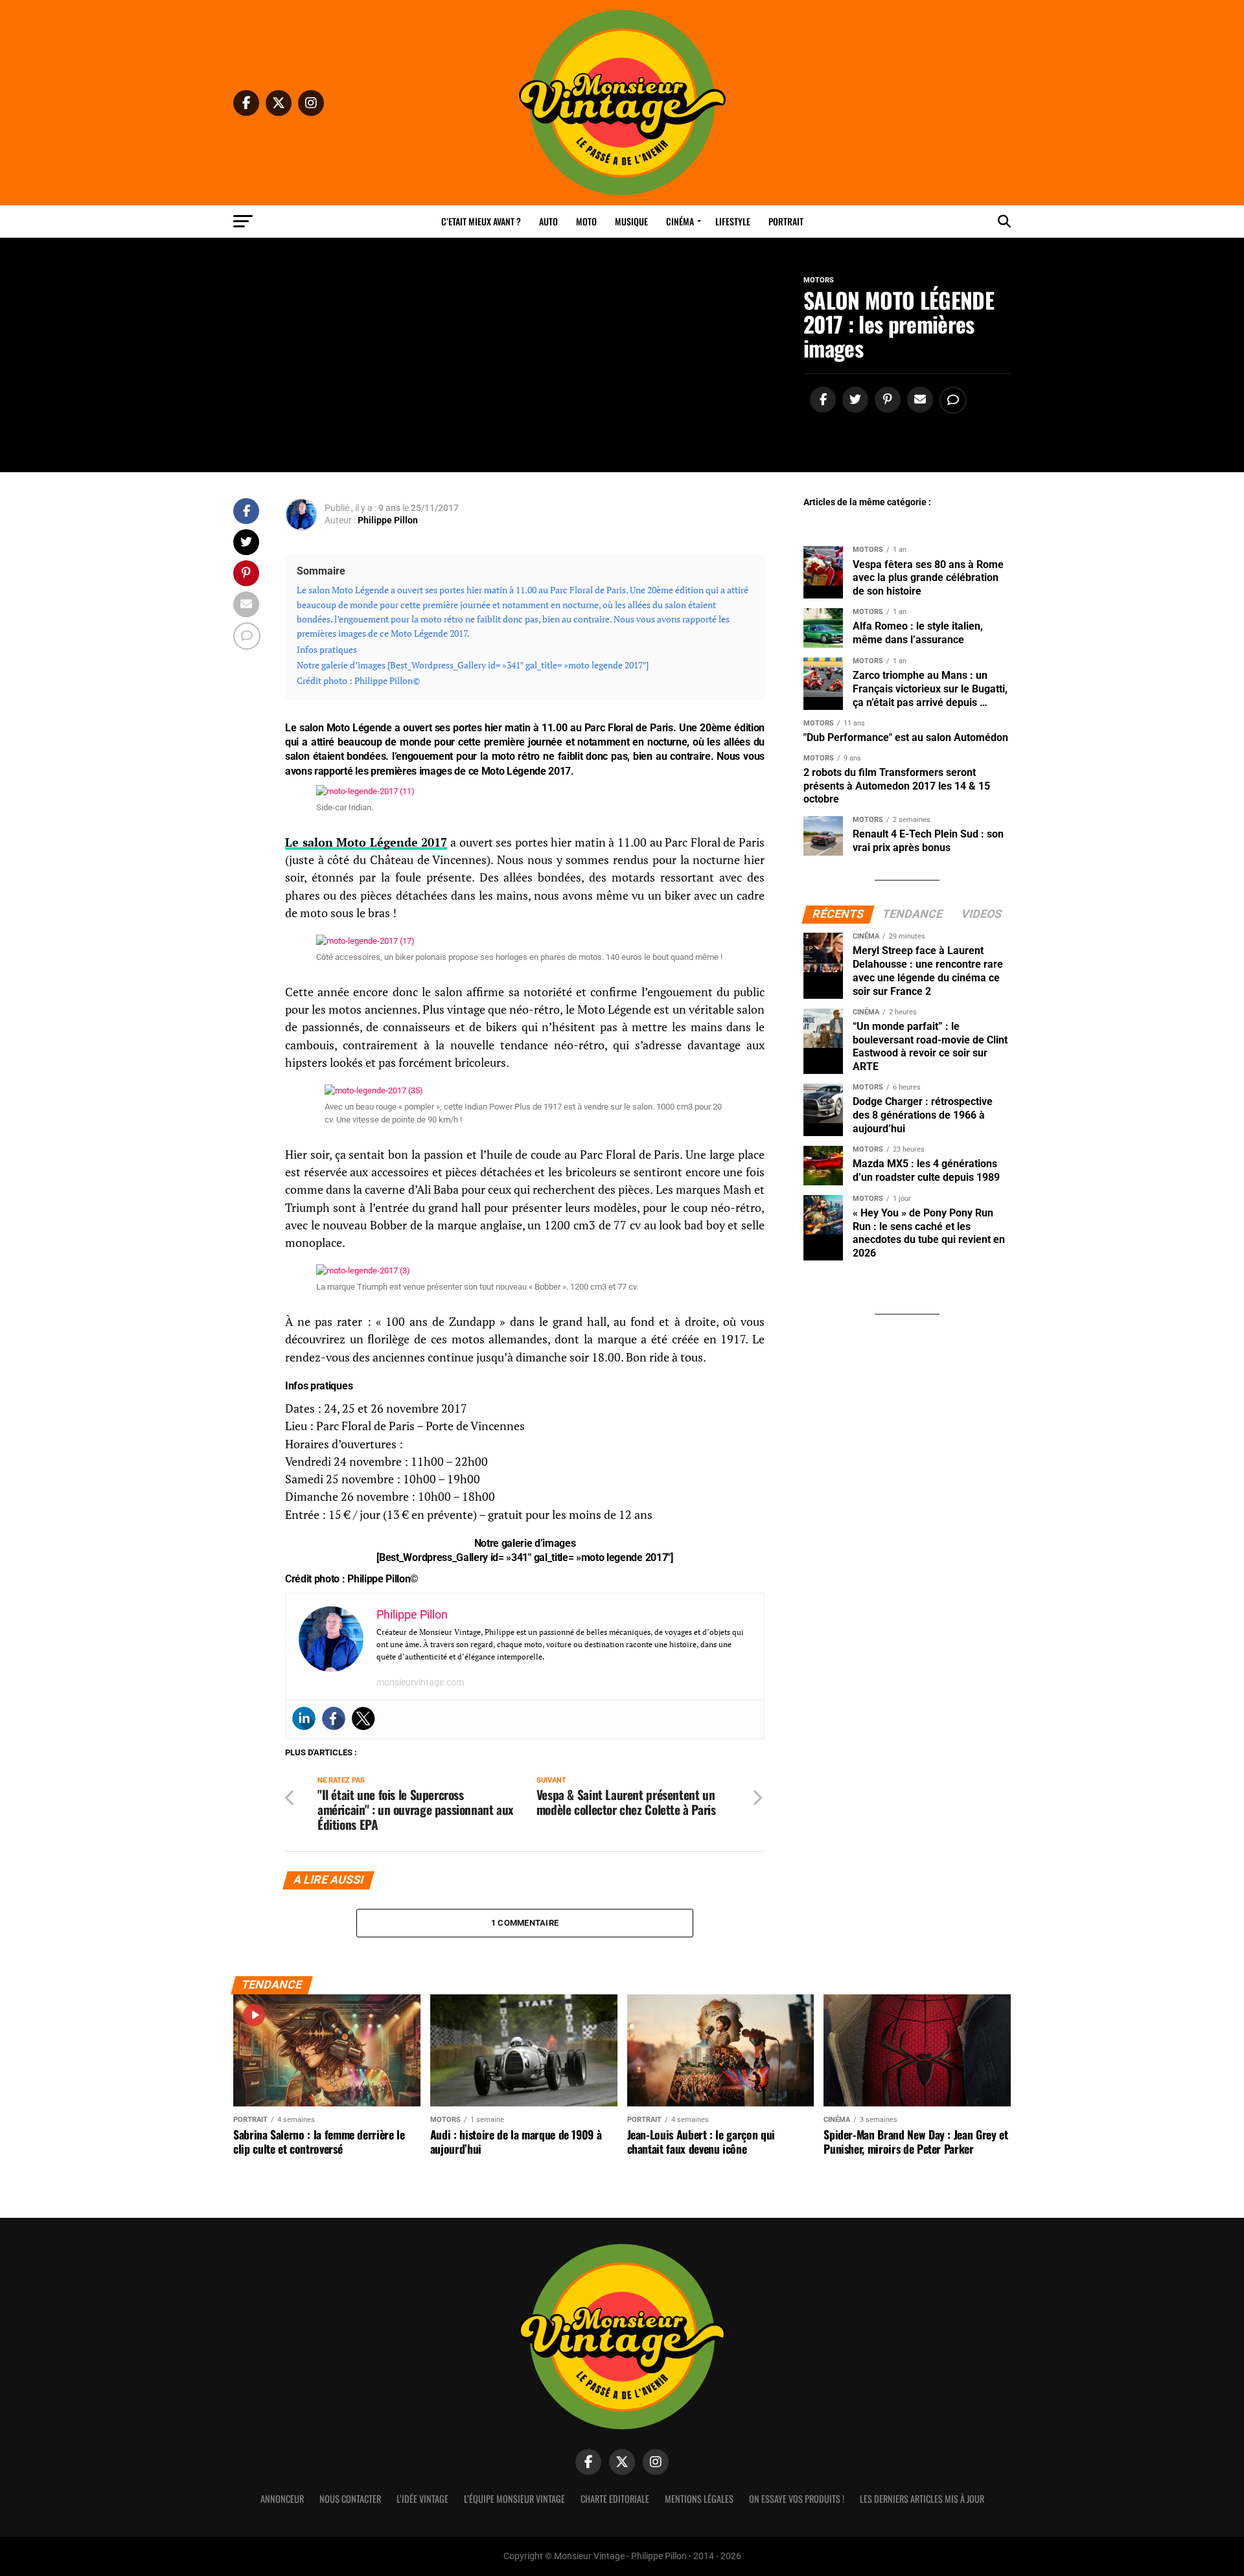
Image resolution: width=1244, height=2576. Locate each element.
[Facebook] (334, 1718)
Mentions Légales (699, 2499)
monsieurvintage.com (420, 1682)
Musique (631, 221)
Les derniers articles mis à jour (922, 2499)
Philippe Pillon (388, 520)
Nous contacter (350, 2499)
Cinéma (680, 221)
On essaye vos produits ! (797, 2499)
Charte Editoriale (615, 2499)
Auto (548, 221)
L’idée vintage (422, 2499)
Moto (586, 221)
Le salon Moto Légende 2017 (366, 842)
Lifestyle (733, 221)
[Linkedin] (304, 1718)
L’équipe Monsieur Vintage (514, 2499)
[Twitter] (363, 1718)
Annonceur (282, 2499)
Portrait (786, 221)
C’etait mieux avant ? (481, 221)
